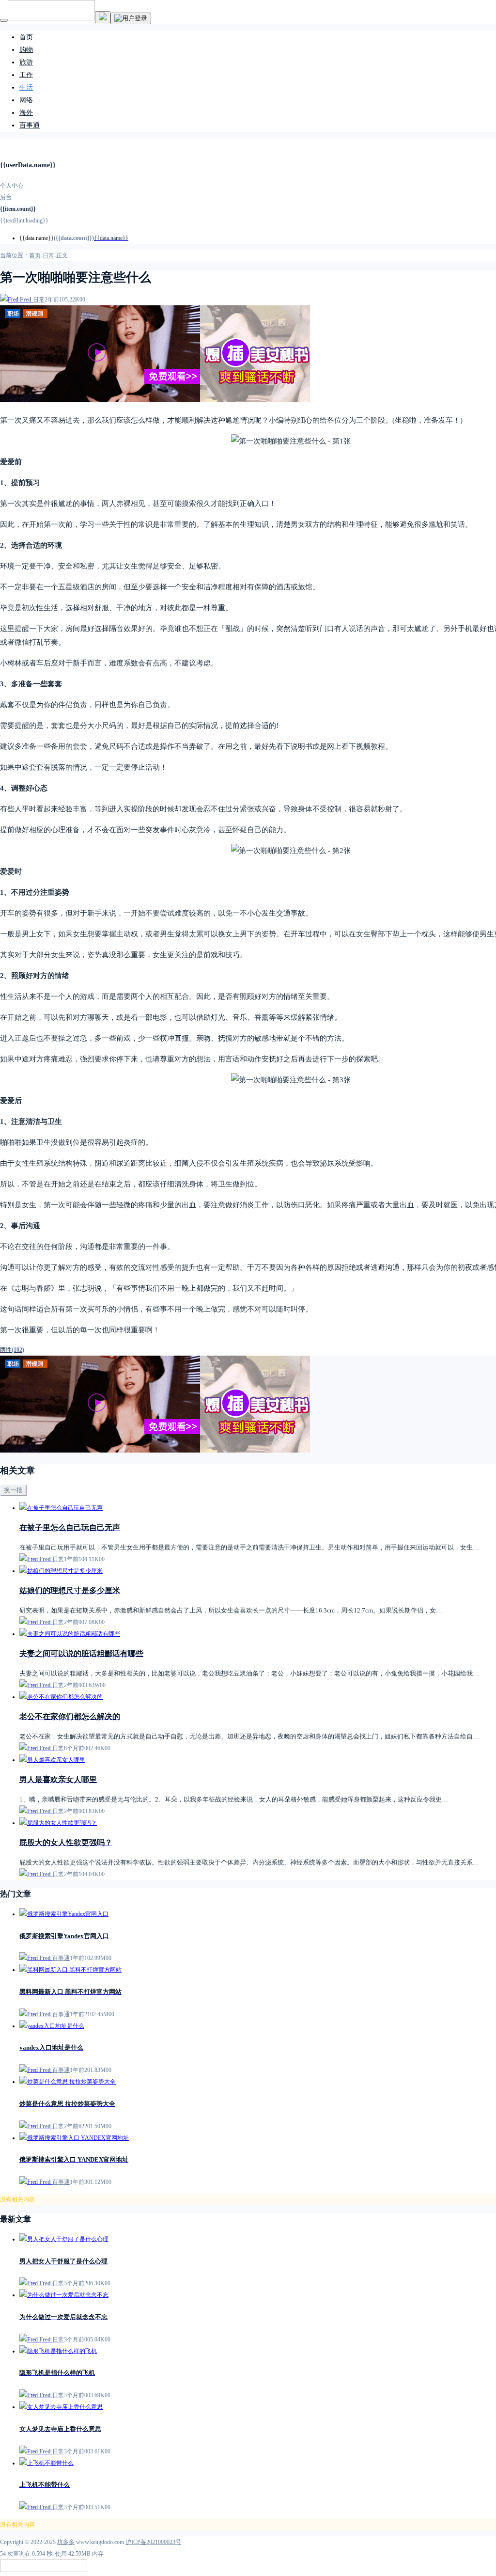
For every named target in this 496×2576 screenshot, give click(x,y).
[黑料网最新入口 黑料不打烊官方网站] (70, 1970)
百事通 (30, 125)
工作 (26, 75)
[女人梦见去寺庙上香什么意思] (61, 2407)
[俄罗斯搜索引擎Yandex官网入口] (64, 1914)
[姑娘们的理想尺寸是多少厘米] (61, 1571)
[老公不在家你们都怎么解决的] (61, 1697)
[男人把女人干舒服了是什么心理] (64, 2239)
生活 (26, 87)
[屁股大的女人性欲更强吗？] (58, 1823)
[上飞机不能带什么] (46, 2463)
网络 (26, 100)
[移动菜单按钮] (4, 20)
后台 (6, 197)
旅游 (26, 62)
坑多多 (66, 2542)
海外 (26, 113)
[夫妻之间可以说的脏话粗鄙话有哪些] (70, 1634)
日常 (48, 255)
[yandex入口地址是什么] (52, 2026)
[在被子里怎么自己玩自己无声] (61, 1508)
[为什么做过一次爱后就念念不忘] (64, 2295)
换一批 (13, 1490)
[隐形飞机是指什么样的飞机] (58, 2351)
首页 (26, 37)
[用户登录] (131, 18)
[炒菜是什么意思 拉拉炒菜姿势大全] (68, 2082)
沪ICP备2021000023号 (153, 2542)
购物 (26, 50)
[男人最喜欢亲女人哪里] (52, 1760)
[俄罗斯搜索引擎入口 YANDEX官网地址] (74, 2138)
